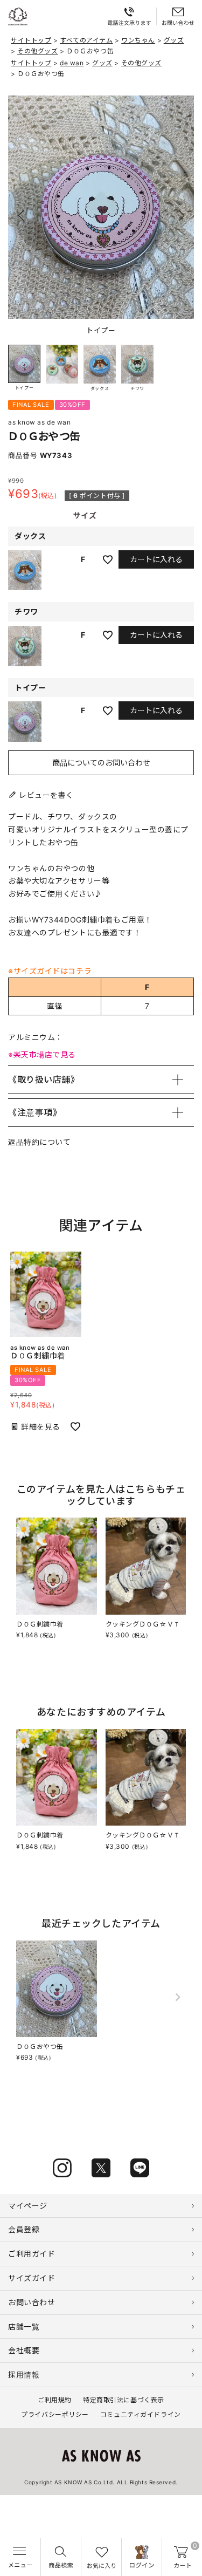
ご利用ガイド (32, 2254)
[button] (181, 216)
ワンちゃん (138, 40)
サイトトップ (31, 40)
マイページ (28, 2206)
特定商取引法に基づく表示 (124, 2400)
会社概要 (24, 2350)
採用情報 (24, 2375)
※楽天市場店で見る (42, 1054)
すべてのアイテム (86, 40)
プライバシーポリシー (55, 2414)
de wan (72, 63)
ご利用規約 (55, 2400)
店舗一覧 (24, 2326)
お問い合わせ (32, 2302)
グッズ (174, 40)
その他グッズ (37, 51)
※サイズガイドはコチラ (50, 971)
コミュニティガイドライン (141, 2414)
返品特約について (39, 1142)
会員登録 (24, 2229)
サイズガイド (32, 2278)
